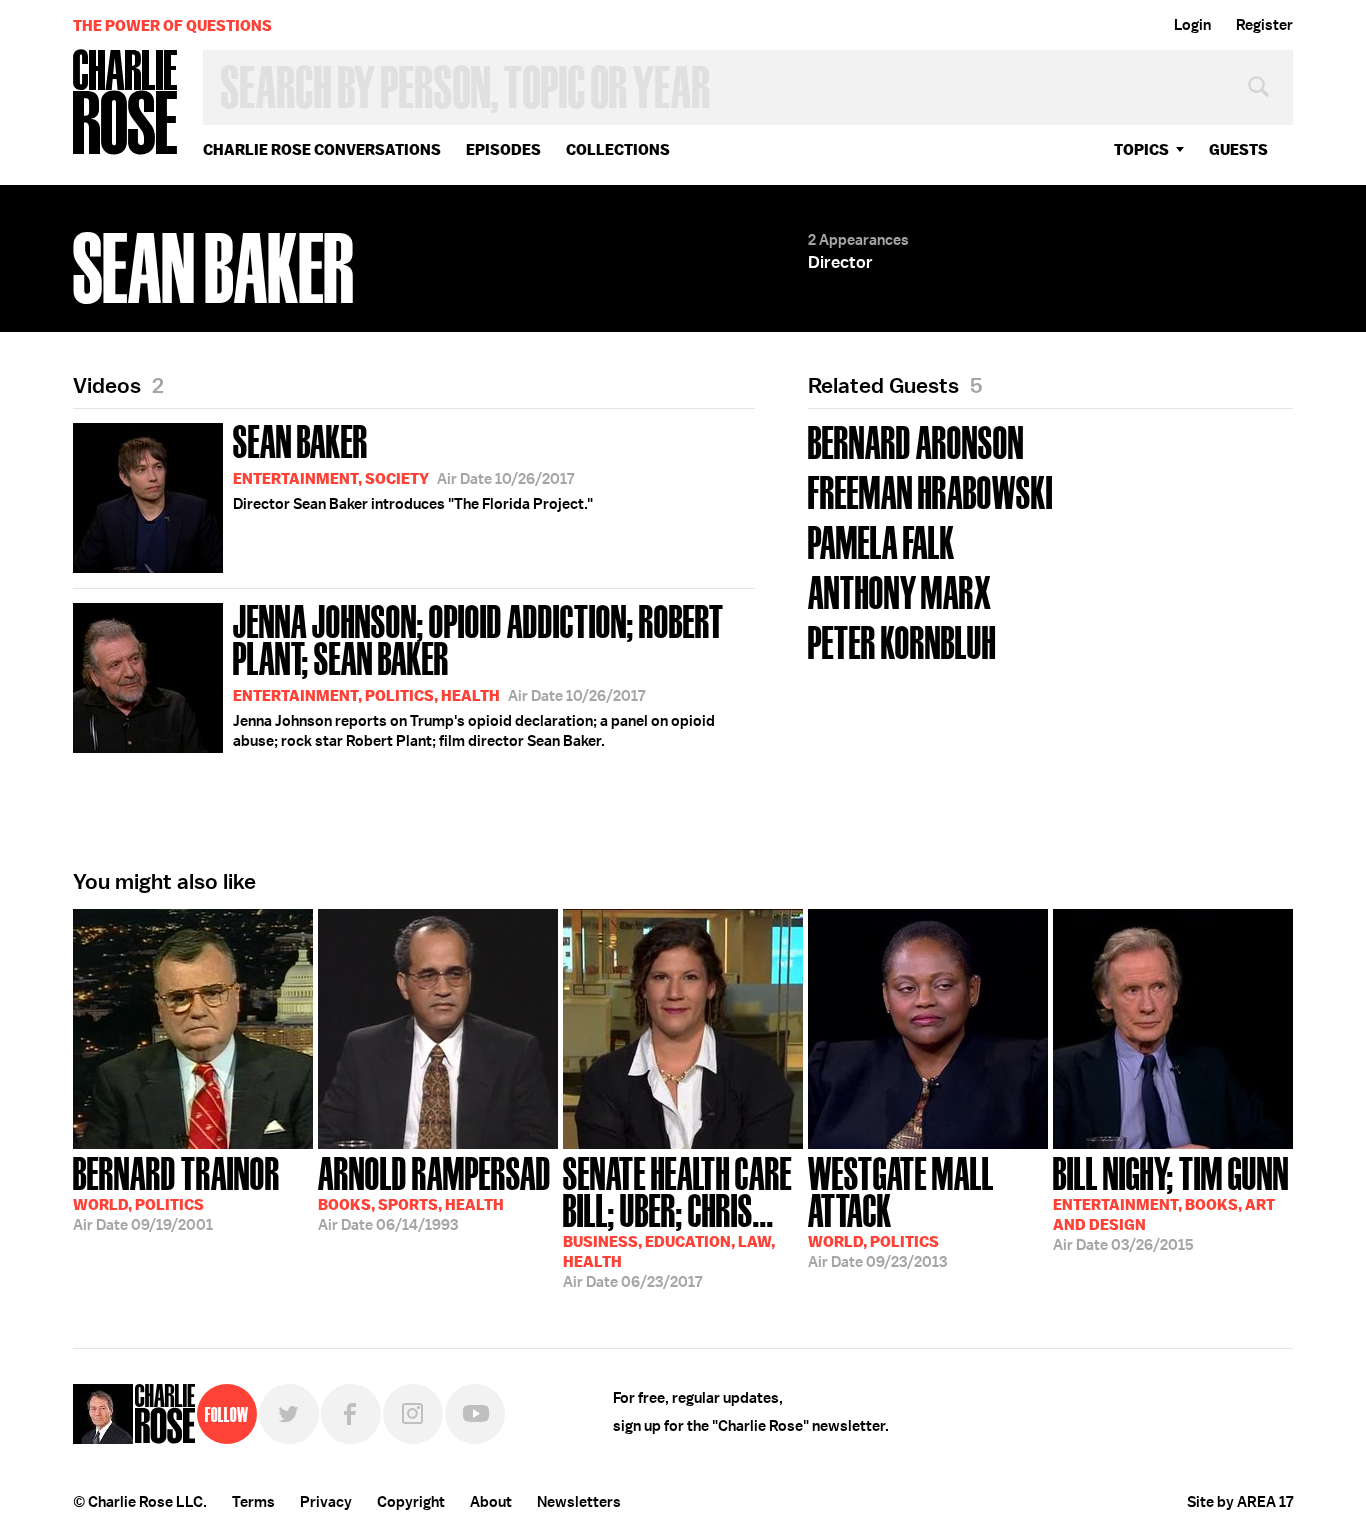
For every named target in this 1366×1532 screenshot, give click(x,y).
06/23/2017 (677, 1220)
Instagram (413, 1414)
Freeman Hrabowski (930, 490)
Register (1264, 25)
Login (1192, 25)
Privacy (326, 1502)
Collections (618, 149)
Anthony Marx (900, 590)
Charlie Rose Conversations (322, 149)
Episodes (503, 149)
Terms (253, 1502)
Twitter (289, 1414)
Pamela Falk (881, 540)
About (491, 1502)
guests (1238, 149)
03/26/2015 (1171, 1202)
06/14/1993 (434, 1192)
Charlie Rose (126, 103)
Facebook (351, 1414)
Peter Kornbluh (902, 640)
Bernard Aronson (916, 440)
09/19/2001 (176, 1192)
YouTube (475, 1414)
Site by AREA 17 (1240, 1502)
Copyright (411, 1502)
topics (1141, 149)
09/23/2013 (901, 1210)
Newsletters (579, 1502)
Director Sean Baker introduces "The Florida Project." (413, 465)
